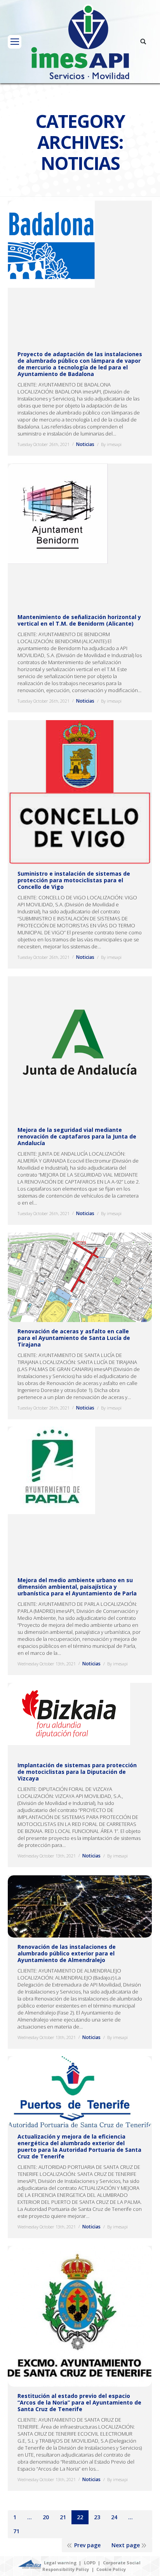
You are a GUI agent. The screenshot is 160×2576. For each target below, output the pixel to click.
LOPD (90, 2563)
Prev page (87, 2545)
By (111, 444)
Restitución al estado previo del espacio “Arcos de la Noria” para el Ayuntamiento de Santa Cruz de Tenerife (79, 2402)
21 (63, 2517)
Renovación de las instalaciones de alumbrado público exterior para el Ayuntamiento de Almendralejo (67, 1953)
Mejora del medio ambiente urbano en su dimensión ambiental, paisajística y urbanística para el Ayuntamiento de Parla (77, 1587)
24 (114, 2517)
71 (16, 2531)
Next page (126, 2545)
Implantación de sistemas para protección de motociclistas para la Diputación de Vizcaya (77, 1772)
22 (80, 2517)
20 (46, 2517)
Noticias (85, 444)
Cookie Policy (111, 2569)
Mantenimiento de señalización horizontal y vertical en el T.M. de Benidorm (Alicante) (79, 620)
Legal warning (60, 2563)
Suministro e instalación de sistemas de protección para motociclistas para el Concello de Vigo (74, 880)
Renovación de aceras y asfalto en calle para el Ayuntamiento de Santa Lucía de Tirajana (74, 1338)
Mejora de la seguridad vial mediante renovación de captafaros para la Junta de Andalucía (77, 1136)
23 (97, 2517)
